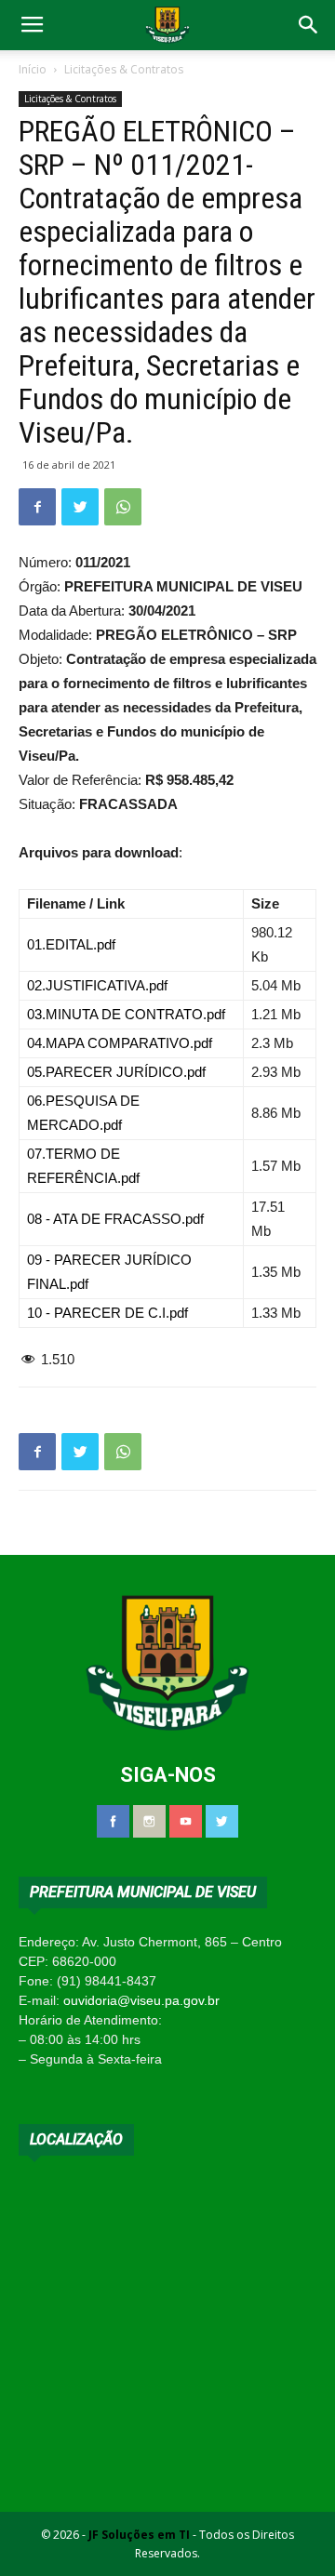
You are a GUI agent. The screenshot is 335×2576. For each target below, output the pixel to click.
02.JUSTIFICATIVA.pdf (97, 985)
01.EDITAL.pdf (71, 944)
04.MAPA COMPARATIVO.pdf (120, 1043)
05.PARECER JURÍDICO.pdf (116, 1072)
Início (33, 69)
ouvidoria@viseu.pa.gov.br (141, 2000)
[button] (309, 25)
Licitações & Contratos (124, 69)
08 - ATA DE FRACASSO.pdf (115, 1219)
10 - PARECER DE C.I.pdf (107, 1313)
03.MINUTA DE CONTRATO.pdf (126, 1014)
